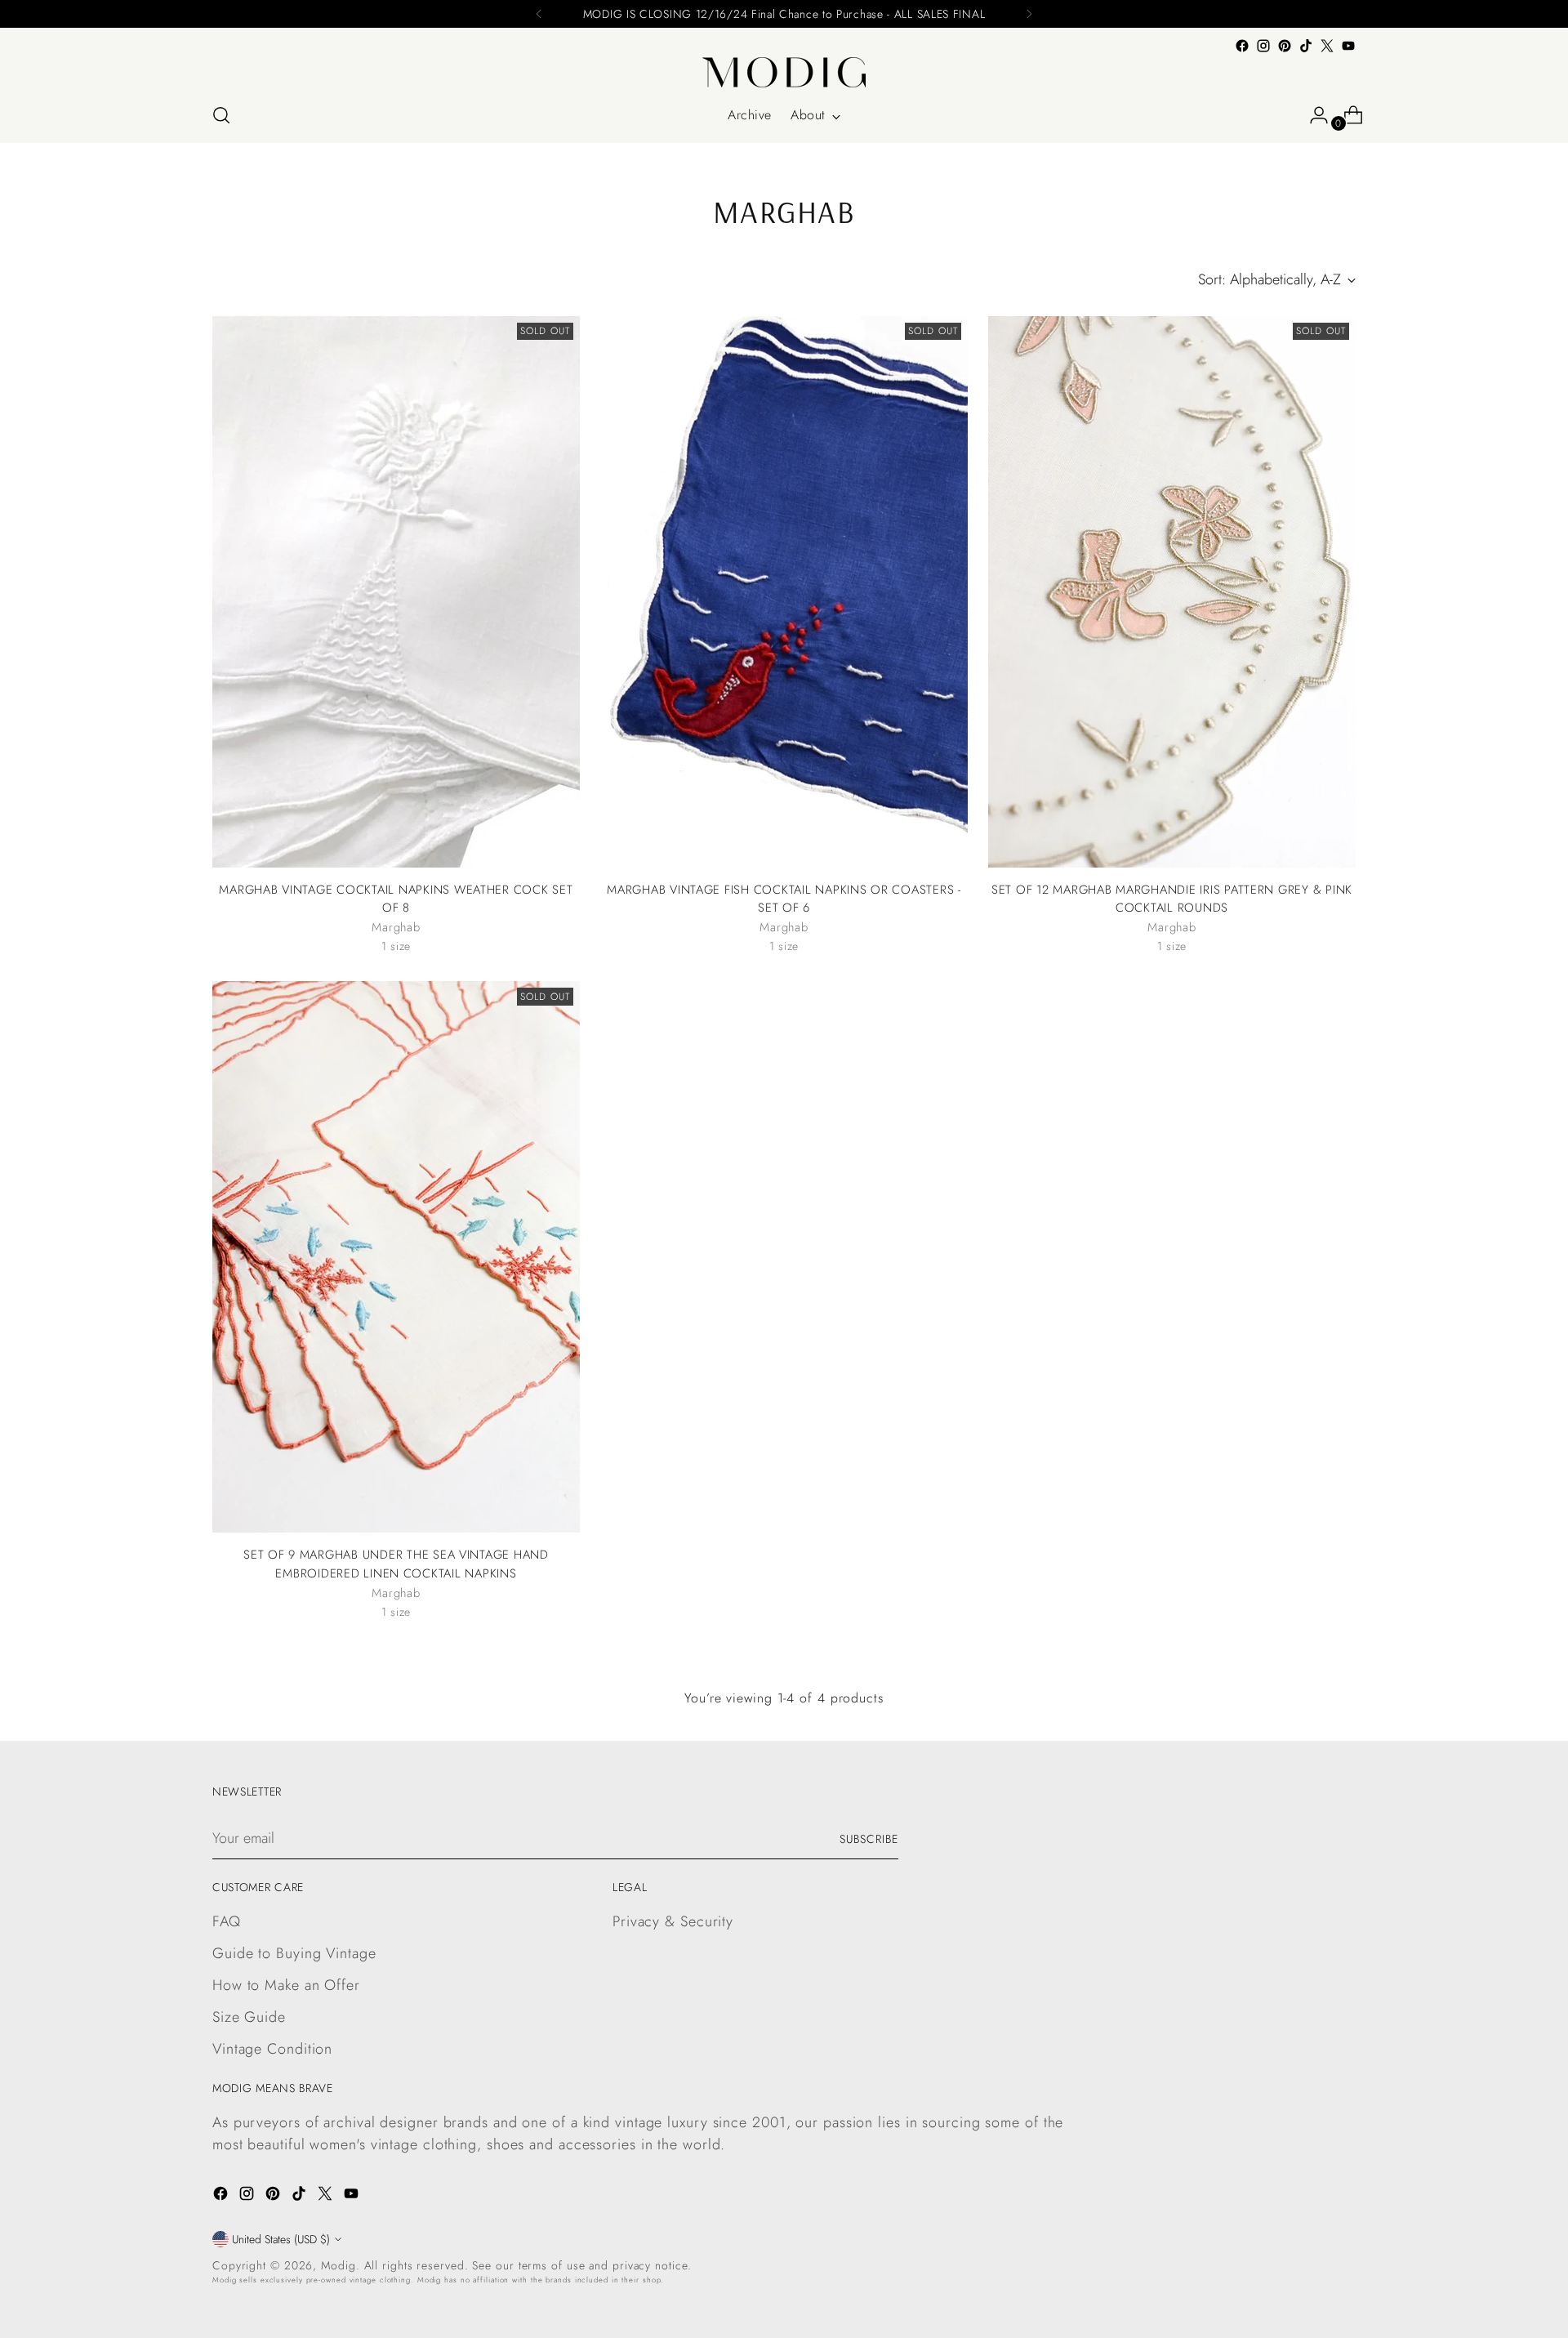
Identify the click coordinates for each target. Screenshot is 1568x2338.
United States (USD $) (281, 2239)
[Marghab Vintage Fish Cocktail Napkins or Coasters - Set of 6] (784, 592)
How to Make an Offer (286, 1985)
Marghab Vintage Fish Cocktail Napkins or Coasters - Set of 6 (784, 899)
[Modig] (784, 72)
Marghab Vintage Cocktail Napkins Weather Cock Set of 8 (396, 899)
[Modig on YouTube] (1348, 46)
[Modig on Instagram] (1263, 46)
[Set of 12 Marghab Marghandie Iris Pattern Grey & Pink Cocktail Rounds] (1172, 592)
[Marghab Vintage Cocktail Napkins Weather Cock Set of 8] (396, 592)
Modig (339, 2265)
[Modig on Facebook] (1242, 46)
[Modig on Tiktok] (1306, 46)
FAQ (227, 1921)
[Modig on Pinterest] (1285, 46)
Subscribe (869, 1839)
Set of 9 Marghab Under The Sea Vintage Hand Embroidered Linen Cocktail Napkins (396, 1564)
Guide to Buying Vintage (294, 1953)
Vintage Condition (272, 2049)
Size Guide (249, 2017)
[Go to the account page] (1312, 115)
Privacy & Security (673, 1921)
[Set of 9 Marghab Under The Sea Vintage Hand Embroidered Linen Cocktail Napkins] (396, 1257)
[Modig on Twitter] (1327, 46)
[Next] (1029, 14)
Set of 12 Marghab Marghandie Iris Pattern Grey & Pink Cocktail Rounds (1172, 899)
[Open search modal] (221, 115)
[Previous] (539, 14)
